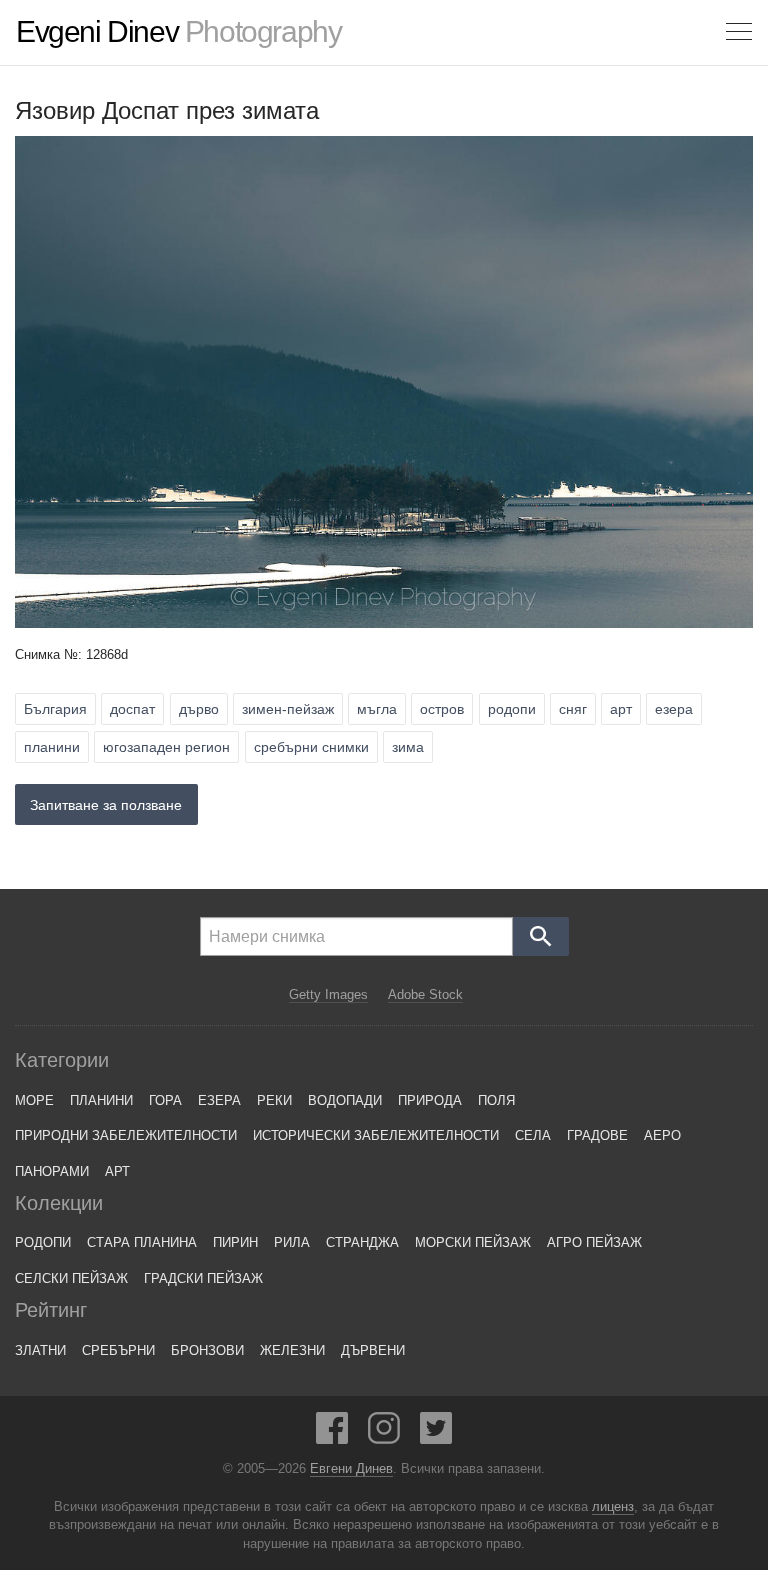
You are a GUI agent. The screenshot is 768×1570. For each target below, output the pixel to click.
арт (621, 709)
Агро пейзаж (594, 1242)
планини (52, 747)
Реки (274, 1100)
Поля (496, 1100)
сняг (573, 709)
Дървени (373, 1350)
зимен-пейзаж (288, 709)
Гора (165, 1100)
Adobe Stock (425, 994)
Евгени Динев (351, 1469)
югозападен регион (166, 747)
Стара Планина (142, 1242)
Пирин (235, 1242)
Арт (117, 1171)
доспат (132, 709)
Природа (430, 1100)
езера (674, 709)
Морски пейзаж (473, 1242)
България (55, 709)
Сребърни (118, 1350)
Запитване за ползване (106, 805)
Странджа (362, 1242)
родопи (512, 709)
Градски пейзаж (203, 1278)
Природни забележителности (126, 1135)
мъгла (377, 709)
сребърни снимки (311, 747)
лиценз (613, 1507)
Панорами (52, 1171)
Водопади (345, 1100)
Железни (292, 1350)
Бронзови (207, 1350)
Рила (292, 1242)
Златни (40, 1350)
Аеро (662, 1135)
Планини (101, 1100)
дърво (199, 709)
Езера (219, 1100)
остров (442, 709)
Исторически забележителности (376, 1135)
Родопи (43, 1242)
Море (34, 1100)
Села (533, 1135)
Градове (597, 1135)
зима (408, 747)
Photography (178, 32)
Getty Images (328, 994)
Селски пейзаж (71, 1278)
